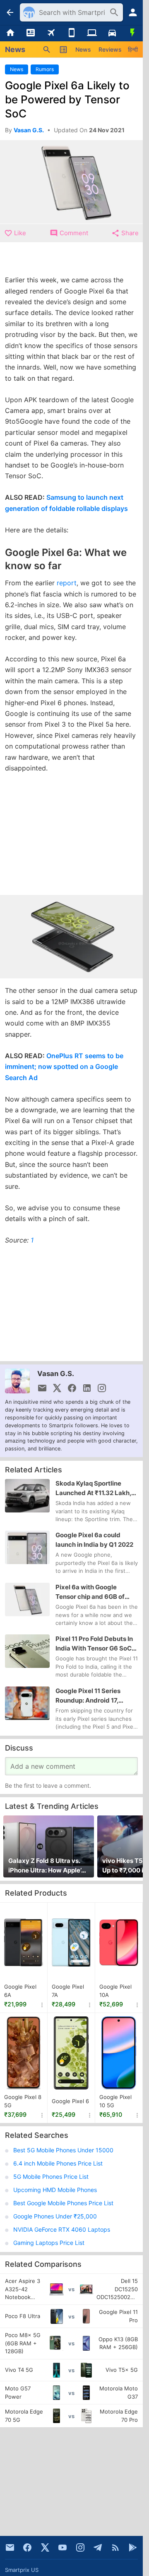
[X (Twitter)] (45, 2547)
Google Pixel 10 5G (115, 2101)
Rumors (45, 69)
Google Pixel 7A (68, 1991)
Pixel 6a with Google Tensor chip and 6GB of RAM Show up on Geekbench (90, 1592)
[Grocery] (133, 33)
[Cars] (112, 33)
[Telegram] (98, 2547)
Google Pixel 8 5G (23, 2101)
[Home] (10, 33)
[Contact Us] (10, 2547)
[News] (30, 33)
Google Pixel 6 (70, 2101)
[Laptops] (92, 33)
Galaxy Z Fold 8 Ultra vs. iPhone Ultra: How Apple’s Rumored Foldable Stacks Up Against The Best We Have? (47, 1866)
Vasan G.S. (56, 1374)
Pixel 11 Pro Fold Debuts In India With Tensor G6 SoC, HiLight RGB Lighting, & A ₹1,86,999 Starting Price (94, 1644)
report (67, 583)
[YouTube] (62, 2547)
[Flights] (51, 33)
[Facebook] (27, 2547)
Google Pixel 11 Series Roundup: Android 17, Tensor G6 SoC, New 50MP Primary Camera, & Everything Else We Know (96, 1696)
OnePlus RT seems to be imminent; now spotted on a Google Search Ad (64, 1067)
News (83, 49)
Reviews (110, 49)
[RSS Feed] (115, 2547)
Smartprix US (22, 2570)
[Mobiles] (71, 33)
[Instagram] (80, 2547)
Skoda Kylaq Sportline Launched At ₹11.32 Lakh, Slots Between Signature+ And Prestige (95, 1488)
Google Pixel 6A (20, 1991)
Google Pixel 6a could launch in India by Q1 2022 (94, 1540)
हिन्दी (133, 49)
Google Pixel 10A (115, 1991)
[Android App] (133, 2547)
